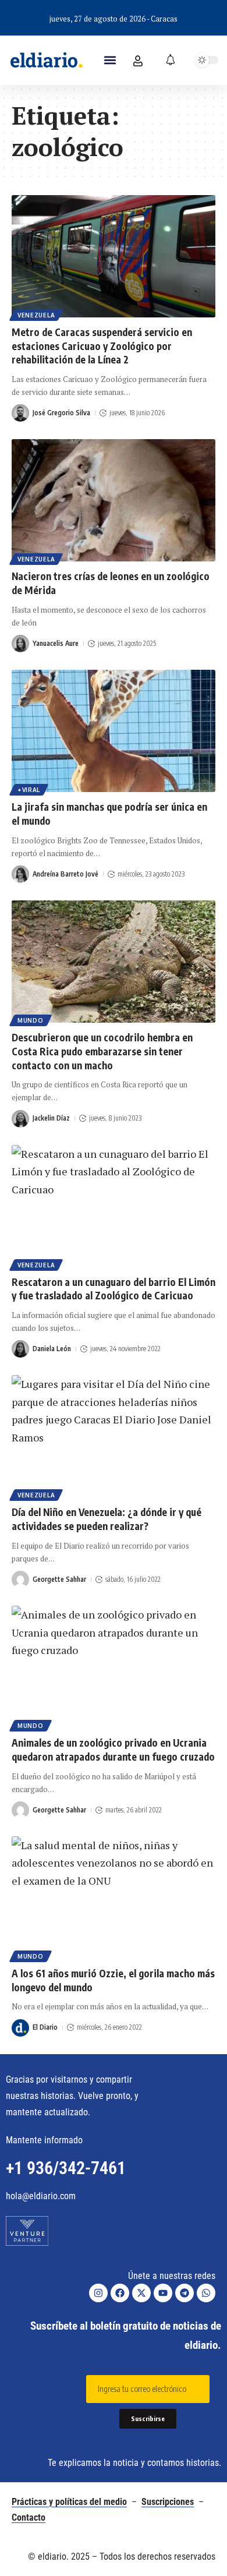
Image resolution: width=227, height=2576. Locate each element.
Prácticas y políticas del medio (69, 2502)
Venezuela (36, 315)
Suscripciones (168, 2502)
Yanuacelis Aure (56, 643)
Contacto (29, 2517)
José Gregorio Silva (61, 413)
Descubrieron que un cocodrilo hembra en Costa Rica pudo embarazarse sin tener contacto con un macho (102, 1051)
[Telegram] (185, 2293)
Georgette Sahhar (59, 1579)
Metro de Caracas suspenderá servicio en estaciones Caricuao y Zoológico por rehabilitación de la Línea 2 (102, 346)
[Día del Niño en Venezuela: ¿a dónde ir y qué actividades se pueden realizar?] (114, 1436)
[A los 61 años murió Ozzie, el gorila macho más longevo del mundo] (114, 1897)
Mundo (31, 1020)
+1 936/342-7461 (66, 2168)
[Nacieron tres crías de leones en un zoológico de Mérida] (114, 500)
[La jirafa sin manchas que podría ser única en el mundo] (114, 731)
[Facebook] (120, 2293)
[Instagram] (98, 2293)
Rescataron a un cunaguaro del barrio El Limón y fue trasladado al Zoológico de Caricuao (114, 1289)
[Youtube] (163, 2293)
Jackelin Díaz (51, 1118)
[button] (110, 60)
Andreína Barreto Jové (65, 874)
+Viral (29, 790)
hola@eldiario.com (41, 2196)
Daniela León (52, 1349)
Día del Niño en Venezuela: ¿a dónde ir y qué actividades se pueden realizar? (107, 1519)
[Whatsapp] (206, 2293)
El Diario (45, 2027)
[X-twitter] (141, 2293)
